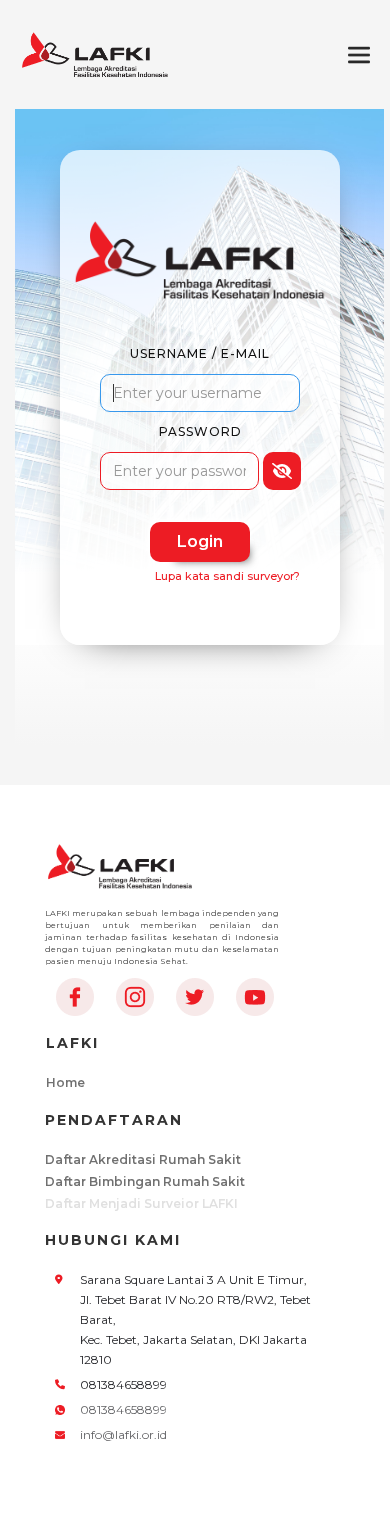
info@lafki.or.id (123, 1434)
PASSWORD (200, 431)
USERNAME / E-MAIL (200, 353)
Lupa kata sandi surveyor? (227, 576)
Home (65, 1082)
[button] (359, 55)
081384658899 (123, 1409)
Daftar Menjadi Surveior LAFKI (141, 1203)
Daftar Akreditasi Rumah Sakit (143, 1159)
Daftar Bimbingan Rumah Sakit (145, 1181)
